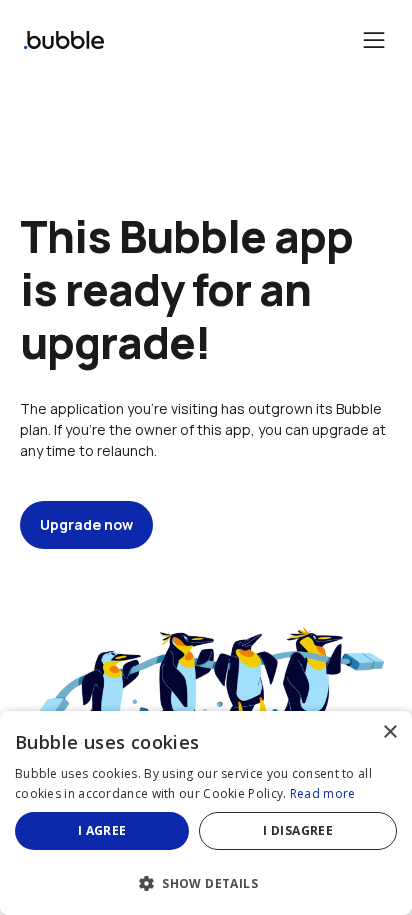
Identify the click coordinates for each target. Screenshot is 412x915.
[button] (206, 881)
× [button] (389, 732)
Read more (323, 793)
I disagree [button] (298, 830)
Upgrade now (86, 524)
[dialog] (206, 813)
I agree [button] (102, 830)
